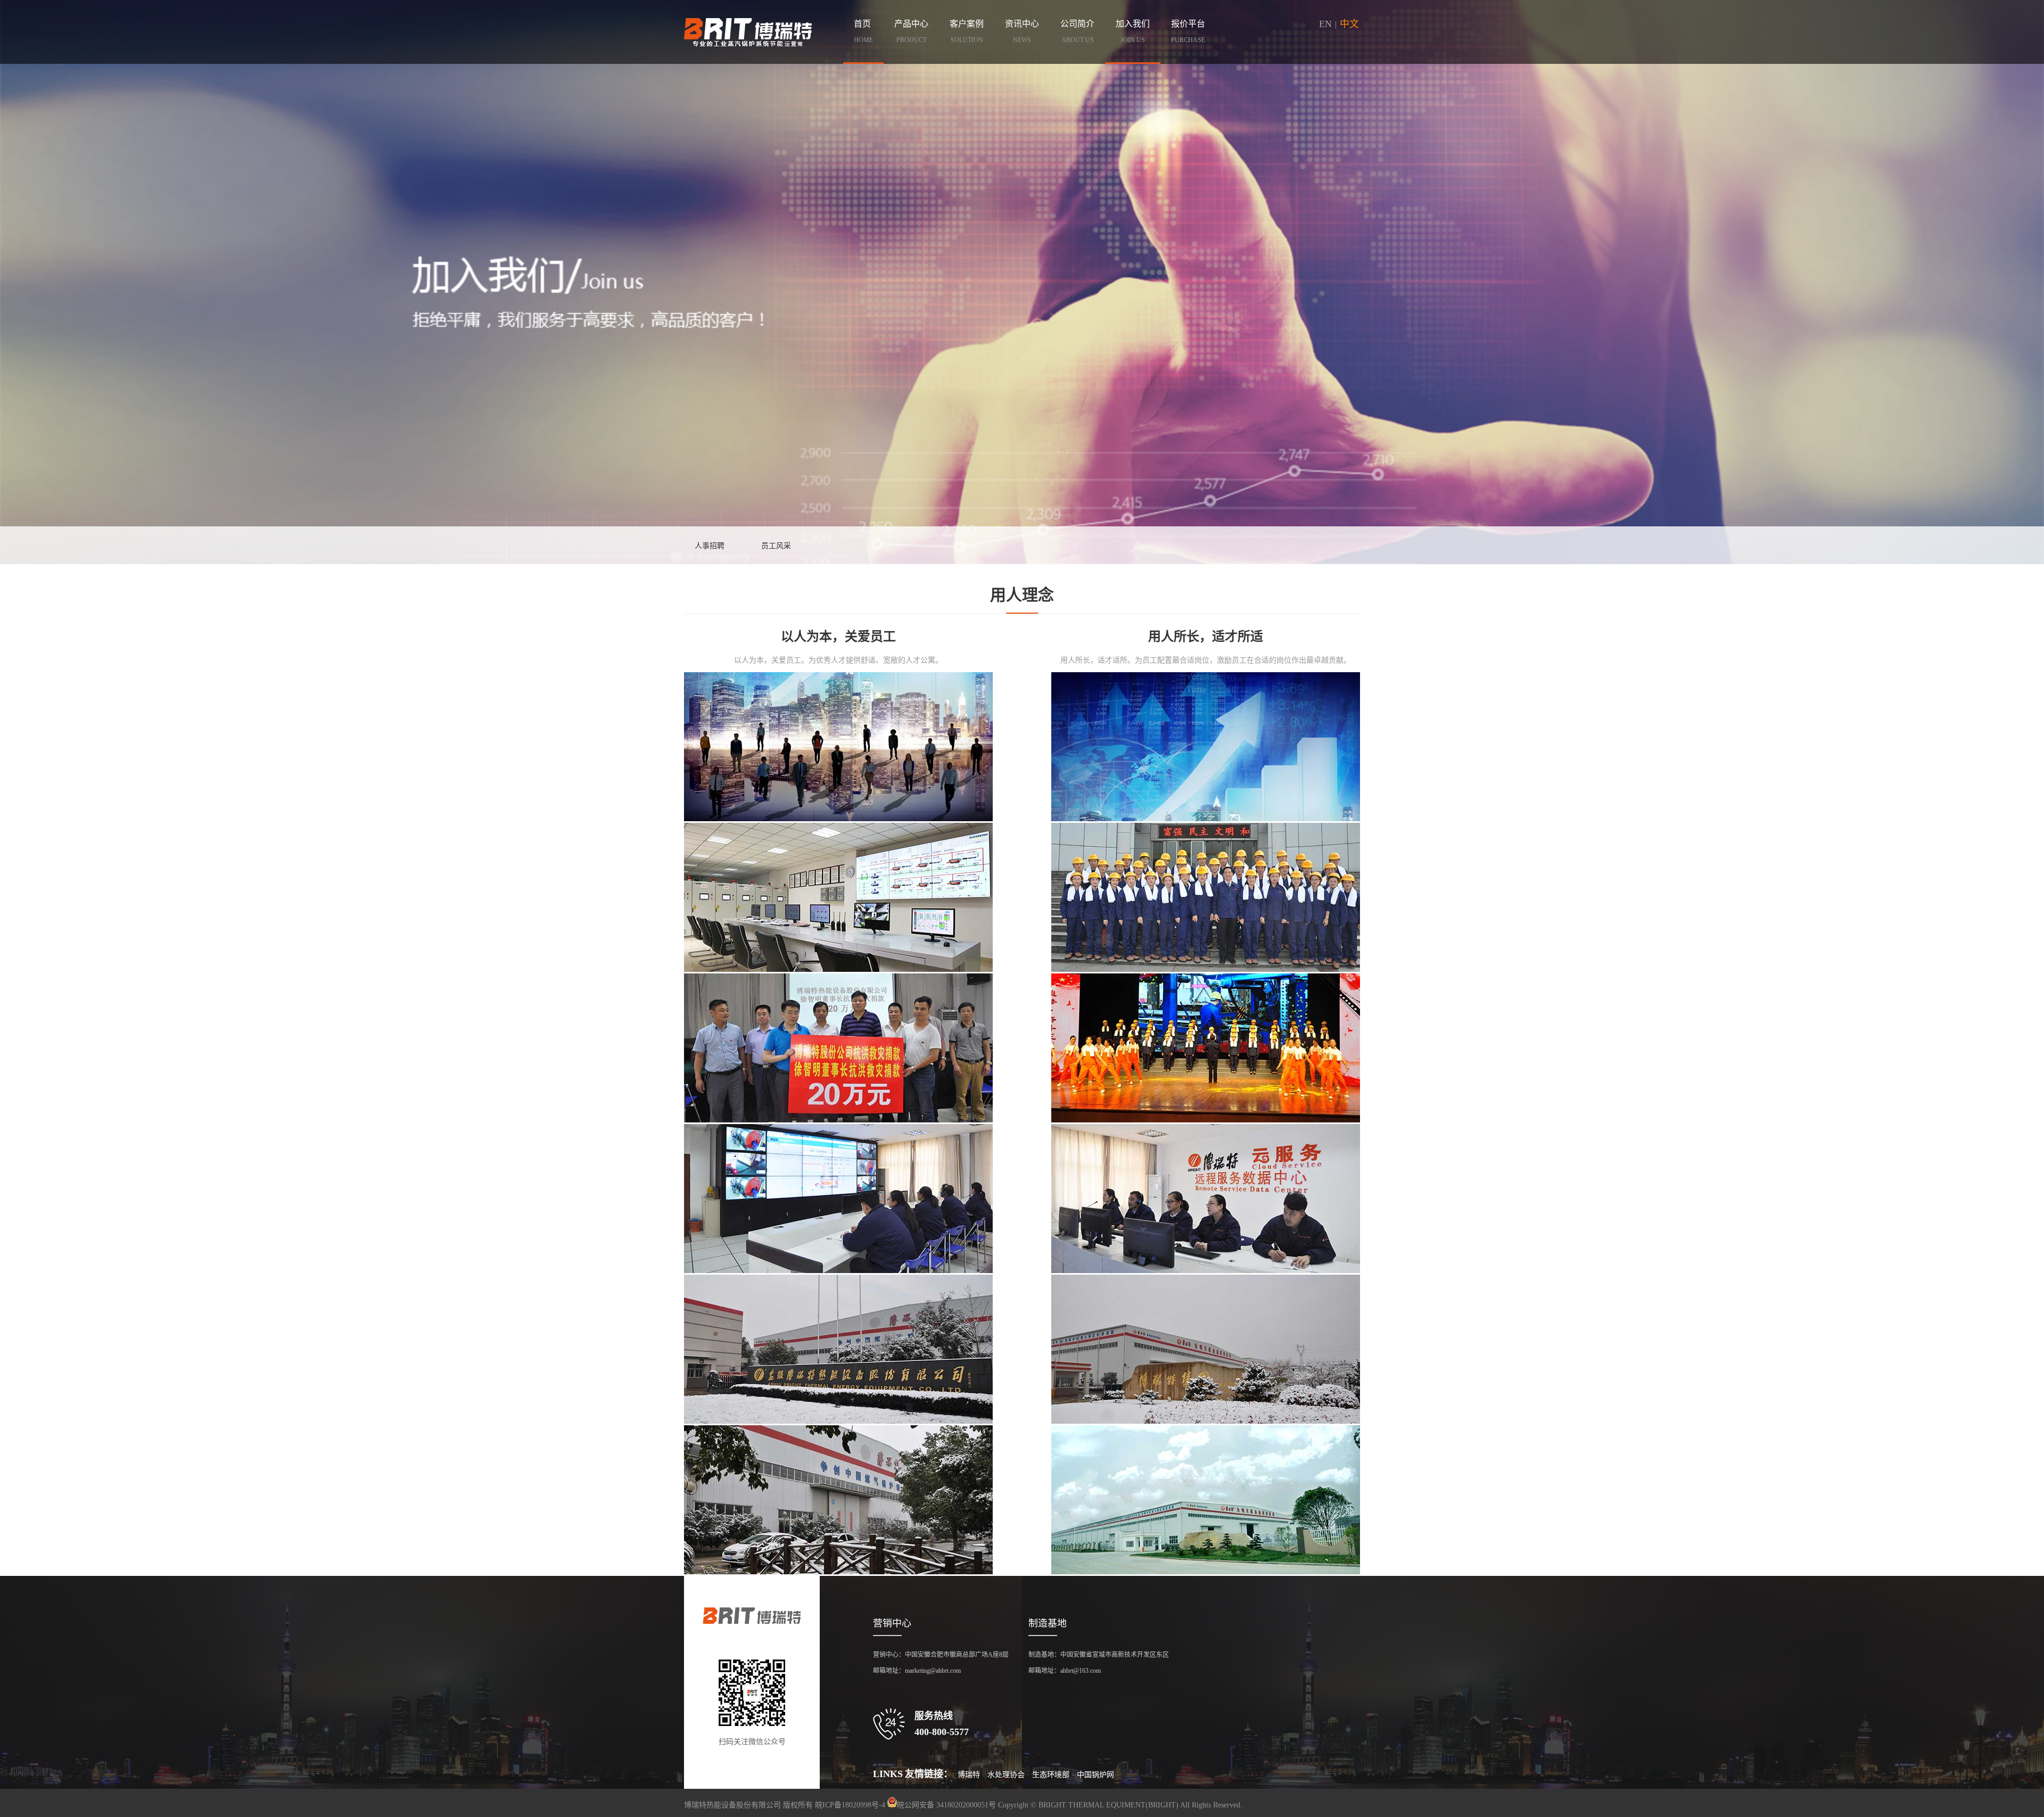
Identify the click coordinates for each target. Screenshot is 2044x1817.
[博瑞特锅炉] (748, 32)
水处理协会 (1006, 1775)
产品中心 (911, 31)
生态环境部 (1051, 1775)
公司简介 (1077, 31)
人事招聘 (710, 546)
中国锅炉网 (1095, 1775)
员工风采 (776, 546)
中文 (1349, 24)
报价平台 (1188, 31)
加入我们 (1133, 31)
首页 (863, 31)
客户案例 (967, 31)
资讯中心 (1022, 31)
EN (1325, 24)
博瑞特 (969, 1775)
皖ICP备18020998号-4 (850, 1805)
